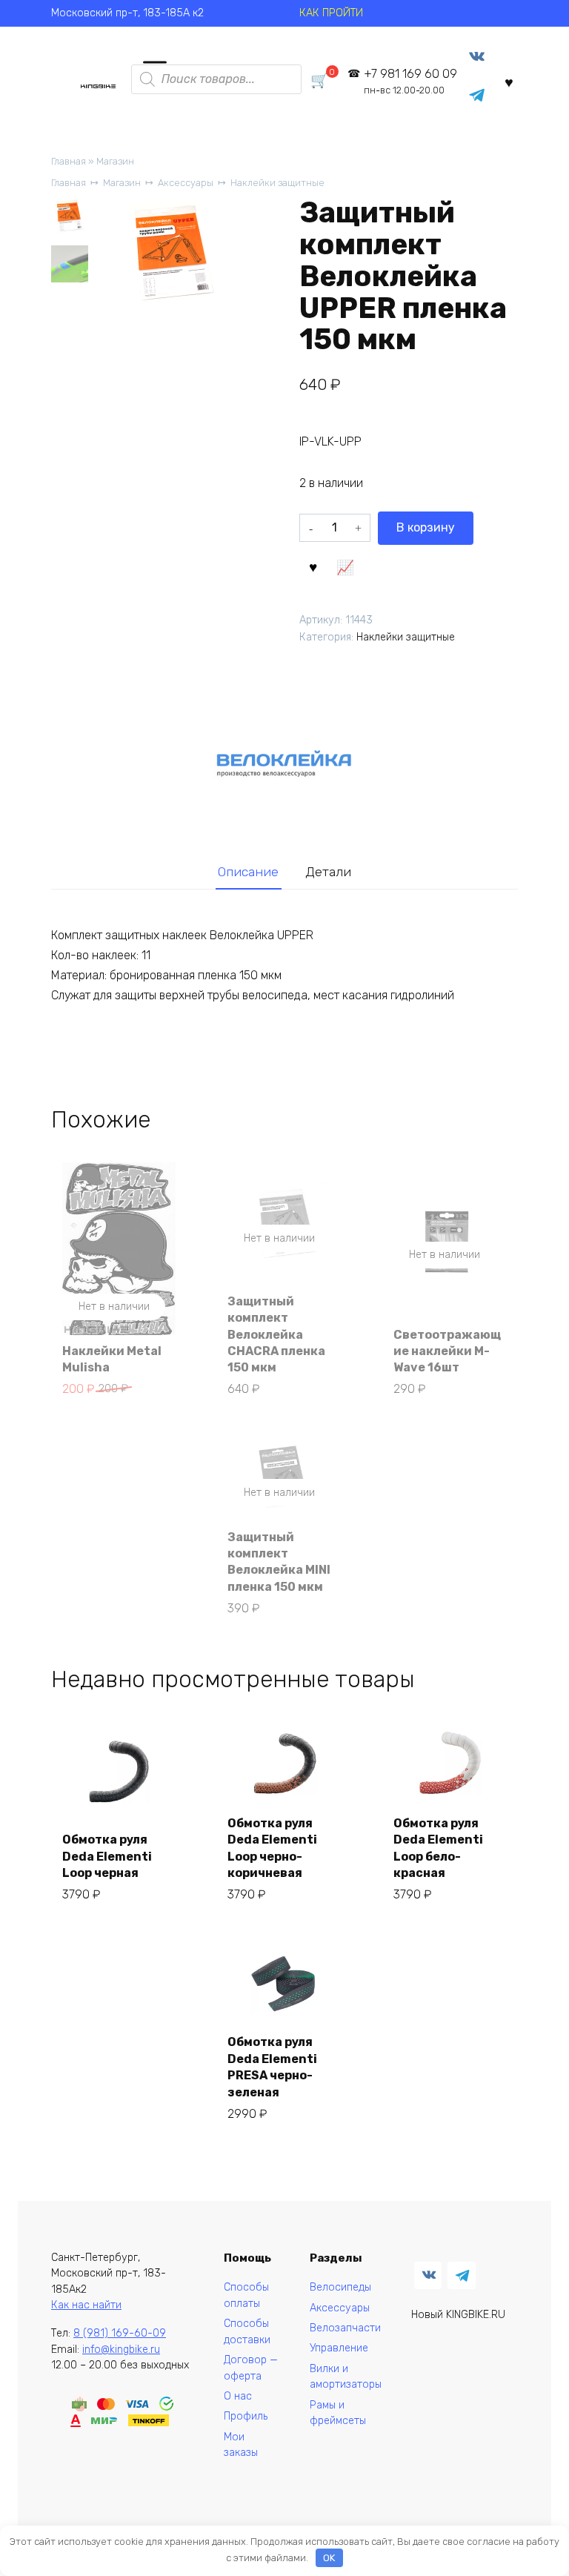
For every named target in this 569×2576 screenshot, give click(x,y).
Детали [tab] (328, 872)
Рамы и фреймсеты (338, 2413)
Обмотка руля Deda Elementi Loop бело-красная (438, 1848)
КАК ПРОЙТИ (331, 13)
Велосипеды (340, 2287)
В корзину (426, 527)
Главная (69, 161)
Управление (339, 2348)
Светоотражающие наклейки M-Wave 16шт (447, 1351)
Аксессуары (186, 183)
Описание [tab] (248, 872)
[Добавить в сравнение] (345, 566)
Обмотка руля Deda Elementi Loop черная (107, 1856)
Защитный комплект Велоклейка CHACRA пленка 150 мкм (276, 1335)
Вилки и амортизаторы (346, 2377)
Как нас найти (86, 2305)
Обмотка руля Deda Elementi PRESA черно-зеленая (272, 2067)
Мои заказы (241, 2445)
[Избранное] (509, 82)
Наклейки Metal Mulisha (112, 1359)
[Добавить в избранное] (313, 566)
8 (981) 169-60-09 (120, 2333)
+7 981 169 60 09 (410, 81)
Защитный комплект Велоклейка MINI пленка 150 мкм (279, 1562)
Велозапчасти (345, 2328)
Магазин (115, 161)
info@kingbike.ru (121, 2350)
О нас (238, 2396)
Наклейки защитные (277, 183)
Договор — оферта (251, 2368)
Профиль (246, 2416)
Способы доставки (247, 2332)
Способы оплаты (246, 2295)
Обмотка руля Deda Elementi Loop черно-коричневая (272, 1848)
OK (329, 2558)
